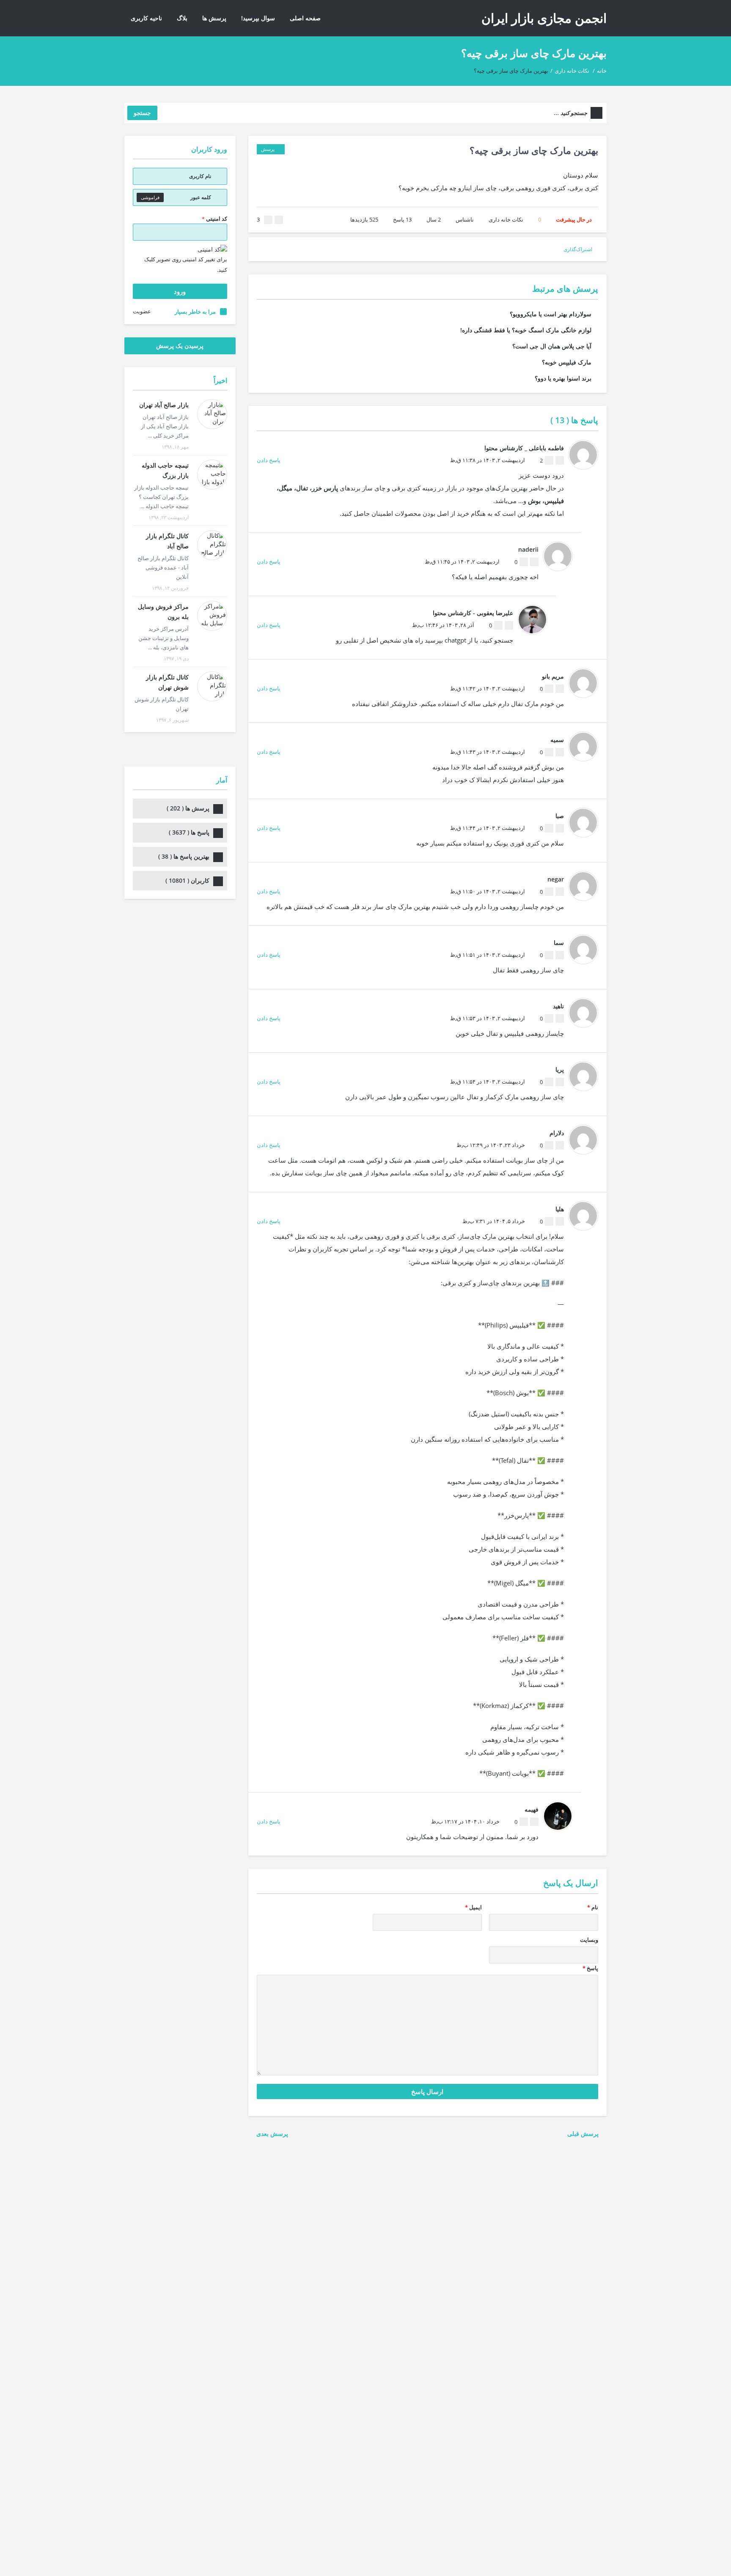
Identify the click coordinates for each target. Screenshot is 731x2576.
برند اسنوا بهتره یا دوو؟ (563, 378)
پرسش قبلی (585, 2134)
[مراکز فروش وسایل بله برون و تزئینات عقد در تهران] (212, 616)
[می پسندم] (279, 220)
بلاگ (182, 18)
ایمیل (473, 1907)
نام (593, 1907)
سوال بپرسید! (258, 18)
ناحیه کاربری (146, 18)
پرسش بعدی (271, 2134)
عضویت (142, 311)
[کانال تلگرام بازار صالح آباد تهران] (212, 545)
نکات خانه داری (572, 71)
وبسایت (589, 1940)
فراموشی (150, 197)
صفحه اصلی (305, 18)
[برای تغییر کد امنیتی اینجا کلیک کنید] (212, 249)
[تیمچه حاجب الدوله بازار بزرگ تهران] (212, 475)
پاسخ (402, 219)
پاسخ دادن (269, 460)
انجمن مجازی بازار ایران (544, 18)
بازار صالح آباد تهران (164, 405)
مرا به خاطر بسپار (195, 312)
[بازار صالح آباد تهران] (212, 414)
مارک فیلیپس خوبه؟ (567, 362)
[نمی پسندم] (268, 220)
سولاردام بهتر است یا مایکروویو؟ (551, 314)
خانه (602, 71)
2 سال (434, 219)
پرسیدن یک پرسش (180, 346)
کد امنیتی (214, 219)
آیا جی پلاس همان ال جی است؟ (552, 346)
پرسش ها (214, 18)
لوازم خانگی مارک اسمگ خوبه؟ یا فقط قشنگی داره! (526, 330)
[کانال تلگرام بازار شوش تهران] (212, 686)
